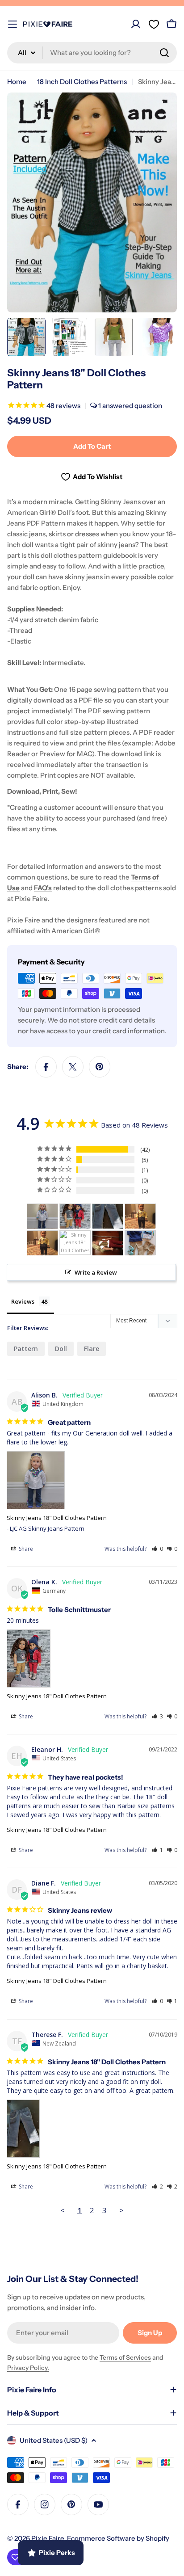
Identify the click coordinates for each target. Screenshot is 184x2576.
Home (17, 82)
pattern (26, 1349)
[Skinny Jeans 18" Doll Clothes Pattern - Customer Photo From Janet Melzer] (108, 1243)
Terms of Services (125, 2357)
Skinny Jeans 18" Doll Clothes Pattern (57, 1518)
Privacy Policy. (28, 2368)
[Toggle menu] (13, 24)
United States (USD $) (54, 2440)
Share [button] (25, 1549)
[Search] (164, 53)
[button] (157, 1549)
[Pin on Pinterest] (100, 1067)
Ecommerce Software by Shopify (118, 2538)
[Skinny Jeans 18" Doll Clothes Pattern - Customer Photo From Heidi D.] (140, 1243)
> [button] (121, 2210)
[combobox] (92, 53)
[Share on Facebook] (46, 1067)
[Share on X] (73, 1067)
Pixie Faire (48, 2538)
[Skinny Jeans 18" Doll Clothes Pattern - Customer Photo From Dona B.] (75, 1243)
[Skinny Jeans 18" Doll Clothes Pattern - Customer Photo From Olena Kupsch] (75, 1216)
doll (61, 1349)
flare (92, 1349)
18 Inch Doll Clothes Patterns (82, 82)
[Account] (136, 24)
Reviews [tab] (23, 1301)
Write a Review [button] (96, 1272)
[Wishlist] (154, 24)
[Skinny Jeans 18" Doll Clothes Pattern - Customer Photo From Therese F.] (108, 1216)
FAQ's (43, 888)
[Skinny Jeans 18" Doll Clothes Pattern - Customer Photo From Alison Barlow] (42, 1216)
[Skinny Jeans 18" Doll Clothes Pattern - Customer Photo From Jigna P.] (140, 1216)
